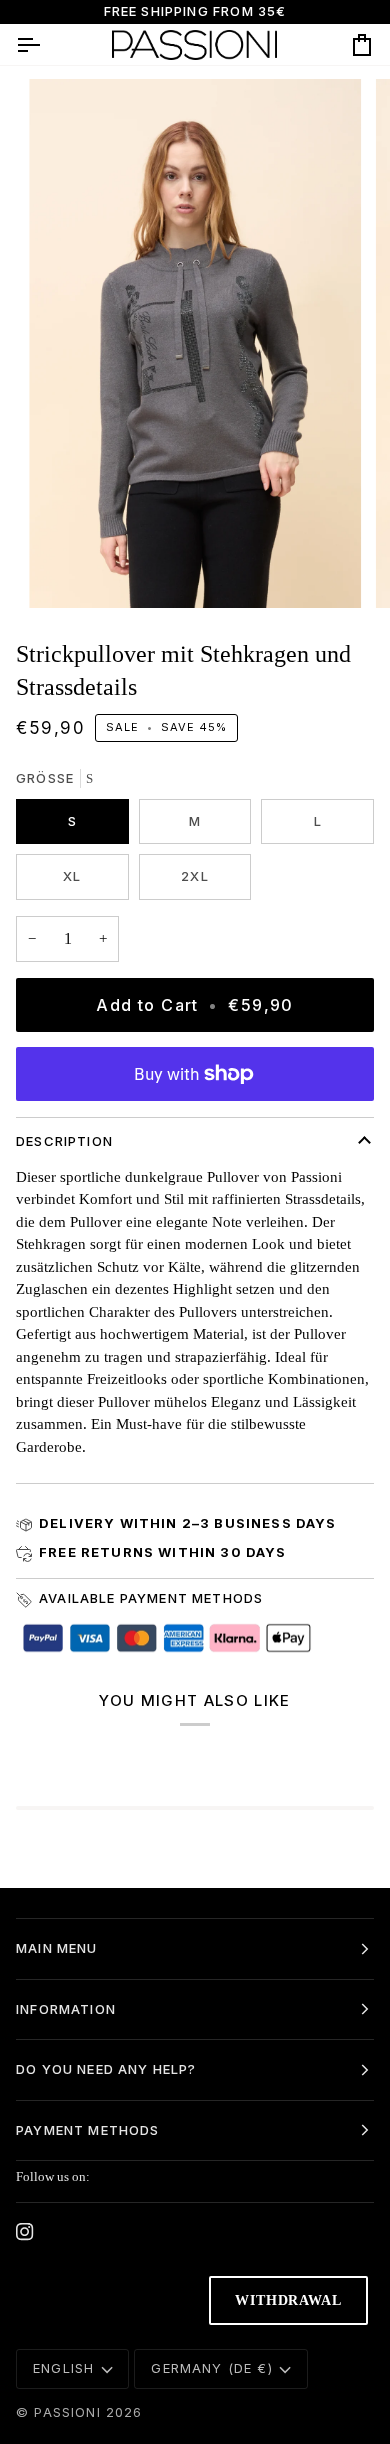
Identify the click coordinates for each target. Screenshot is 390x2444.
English (63, 2368)
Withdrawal (288, 2300)
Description (64, 1141)
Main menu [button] (57, 1948)
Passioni (67, 2412)
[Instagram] (25, 2232)
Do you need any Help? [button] (106, 2069)
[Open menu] (46, 44)
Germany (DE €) (211, 2368)
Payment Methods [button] (88, 2130)
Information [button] (66, 2009)
